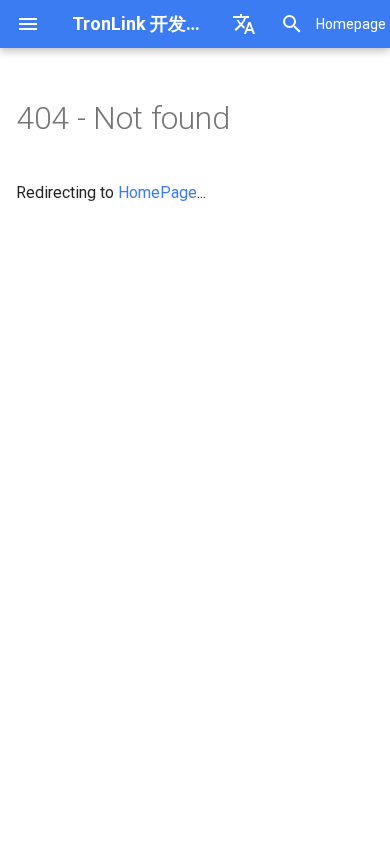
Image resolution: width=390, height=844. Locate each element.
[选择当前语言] (244, 24)
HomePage (157, 192)
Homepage (351, 24)
